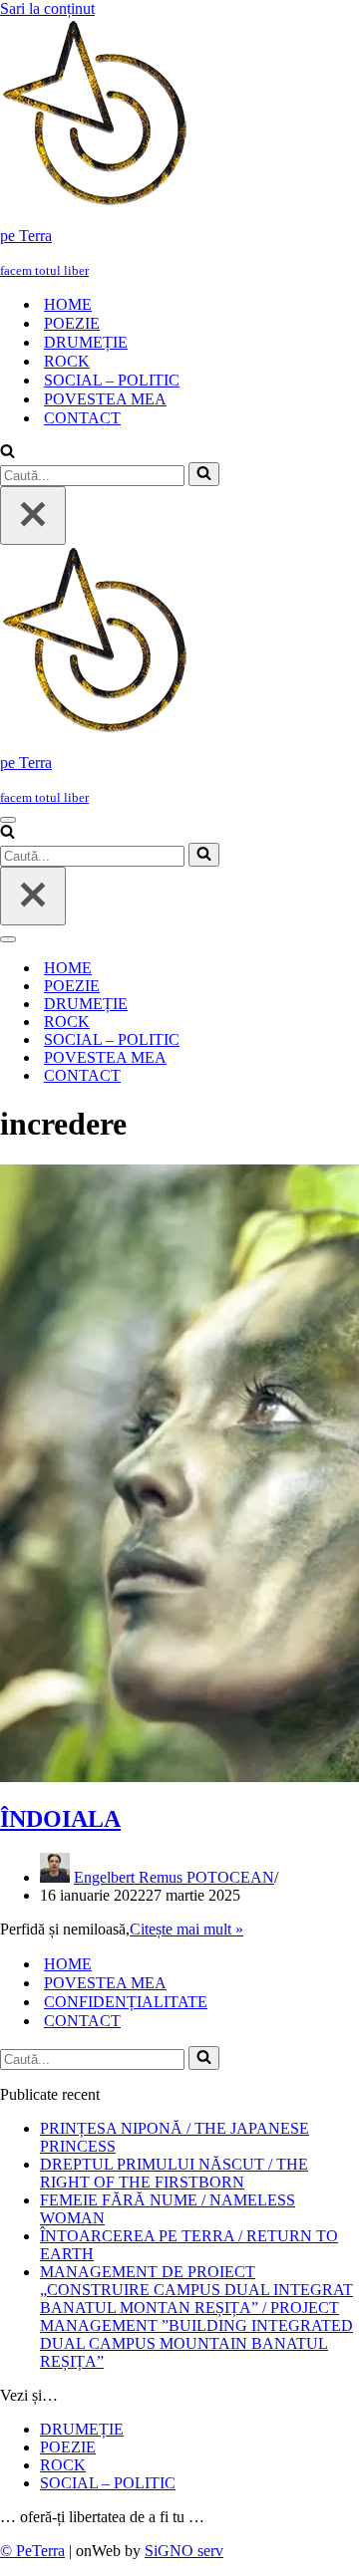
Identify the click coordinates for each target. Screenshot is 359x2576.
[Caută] (7, 453)
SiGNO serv (184, 2551)
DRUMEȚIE (86, 342)
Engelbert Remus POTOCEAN (174, 1877)
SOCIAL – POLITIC (112, 380)
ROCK (67, 361)
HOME (68, 304)
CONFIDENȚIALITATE (126, 2002)
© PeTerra (32, 2551)
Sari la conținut (47, 8)
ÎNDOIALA (60, 1819)
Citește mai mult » (186, 1929)
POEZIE (72, 323)
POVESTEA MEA (105, 399)
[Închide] (33, 515)
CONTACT (82, 418)
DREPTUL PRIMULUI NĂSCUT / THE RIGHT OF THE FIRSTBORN (174, 2173)
